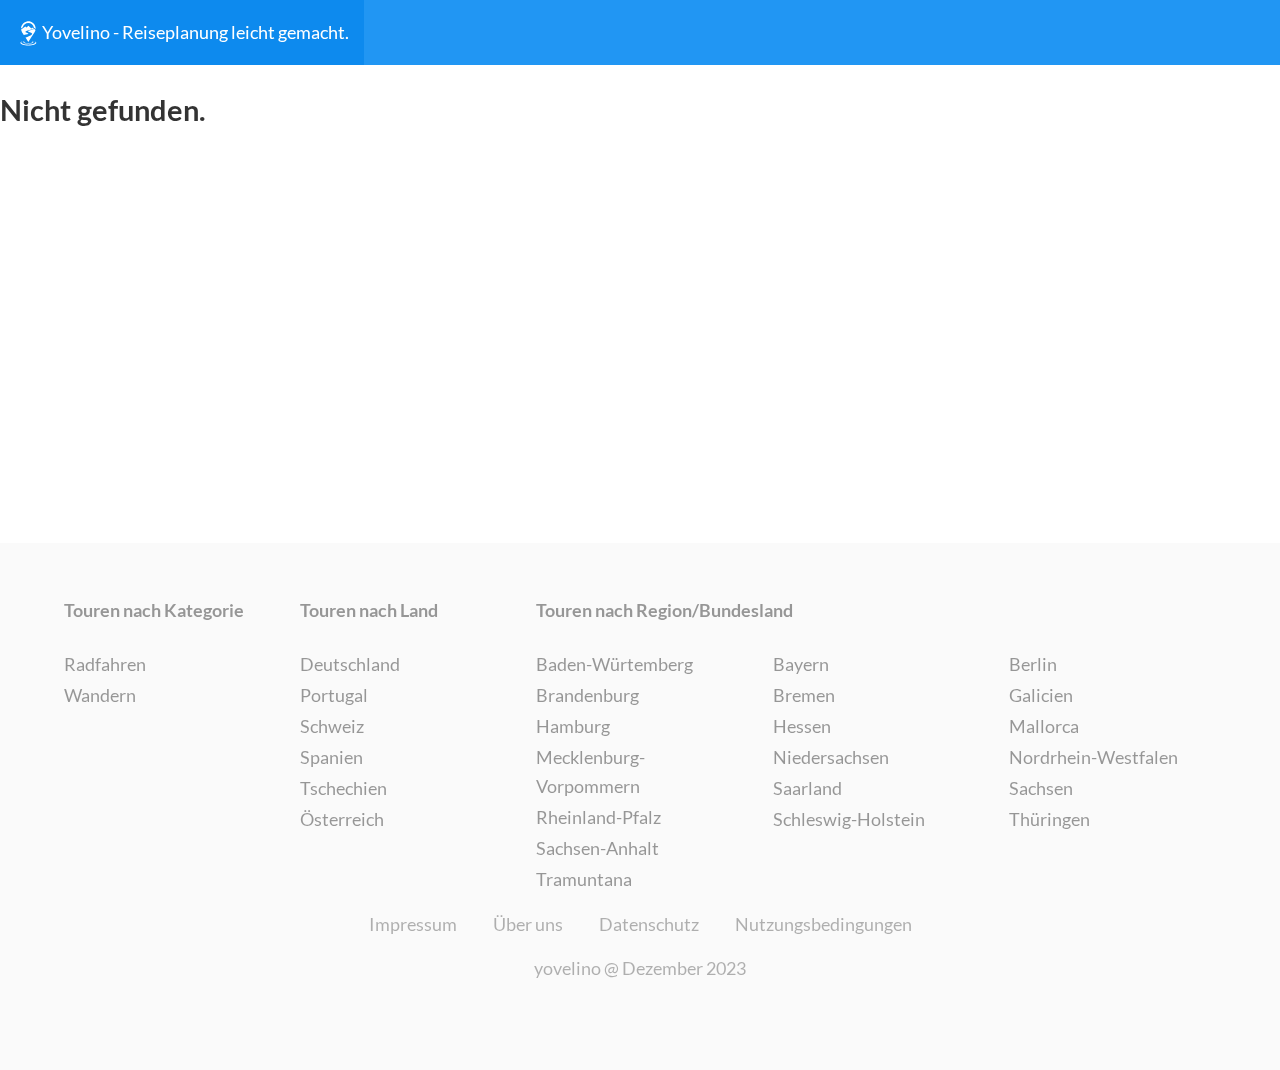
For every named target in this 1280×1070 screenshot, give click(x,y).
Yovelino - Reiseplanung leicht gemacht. (195, 32)
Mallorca (1044, 726)
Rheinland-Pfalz (598, 817)
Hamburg (573, 726)
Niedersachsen (831, 757)
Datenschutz (649, 924)
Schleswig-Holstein (849, 819)
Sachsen (1041, 788)
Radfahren (105, 664)
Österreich (342, 819)
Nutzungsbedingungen (823, 924)
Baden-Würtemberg (614, 664)
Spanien (331, 757)
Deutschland (350, 664)
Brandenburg (587, 695)
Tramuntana (584, 879)
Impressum (413, 924)
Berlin (1033, 664)
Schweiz (332, 726)
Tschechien (343, 788)
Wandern (100, 695)
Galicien (1041, 695)
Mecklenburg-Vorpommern (590, 771)
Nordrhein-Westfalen (1093, 757)
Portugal (334, 695)
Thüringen (1049, 819)
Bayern (801, 664)
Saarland (807, 788)
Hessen (802, 726)
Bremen (804, 695)
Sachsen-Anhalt (597, 848)
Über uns (528, 924)
